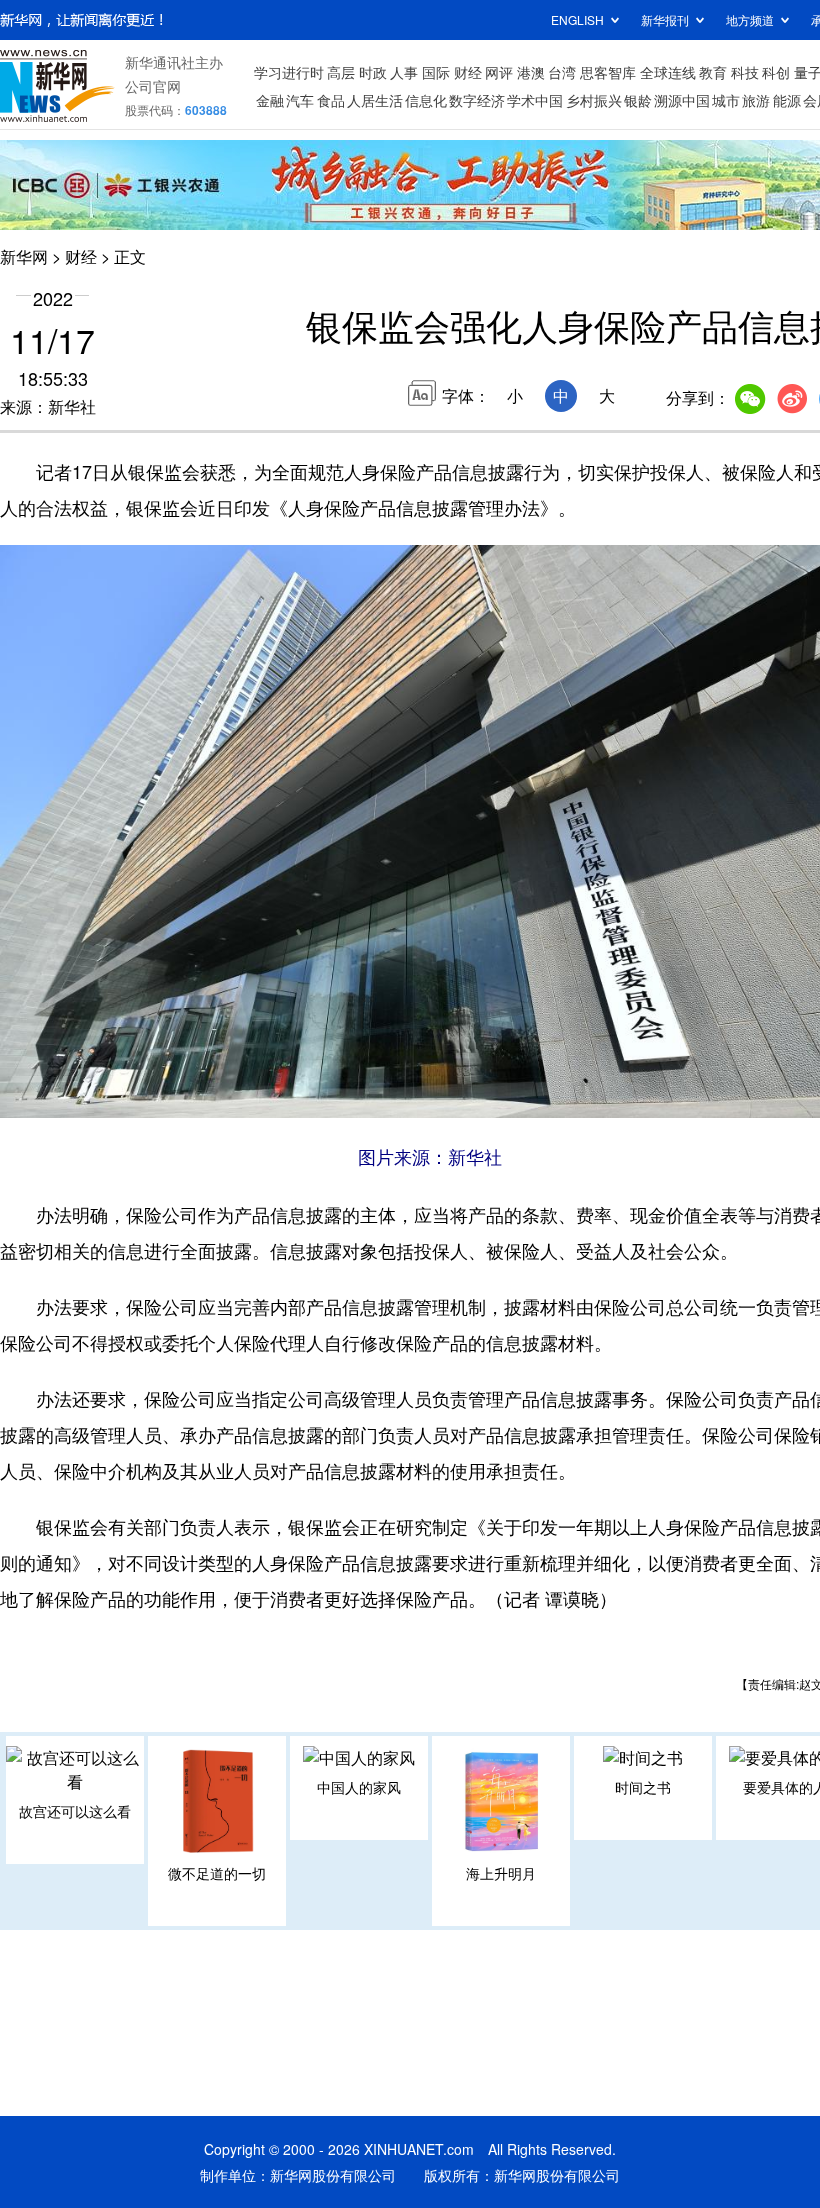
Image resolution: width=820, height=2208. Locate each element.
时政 (373, 72)
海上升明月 (501, 1873)
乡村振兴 (594, 100)
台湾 (562, 72)
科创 (776, 72)
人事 (404, 72)
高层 (341, 72)
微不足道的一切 (217, 1873)
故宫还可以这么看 (75, 1811)
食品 (331, 100)
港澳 (531, 72)
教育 (713, 72)
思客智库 (608, 72)
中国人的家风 (359, 1787)
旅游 (756, 100)
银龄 (638, 100)
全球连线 (668, 72)
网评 (499, 72)
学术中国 (535, 100)
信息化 (426, 100)
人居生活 (375, 100)
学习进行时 (289, 72)
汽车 (300, 100)
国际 (436, 72)
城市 (726, 100)
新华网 (24, 256)
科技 (745, 72)
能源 (787, 100)
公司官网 (153, 86)
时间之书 (643, 1787)
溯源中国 (682, 100)
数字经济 (477, 100)
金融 (270, 100)
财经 (468, 72)
